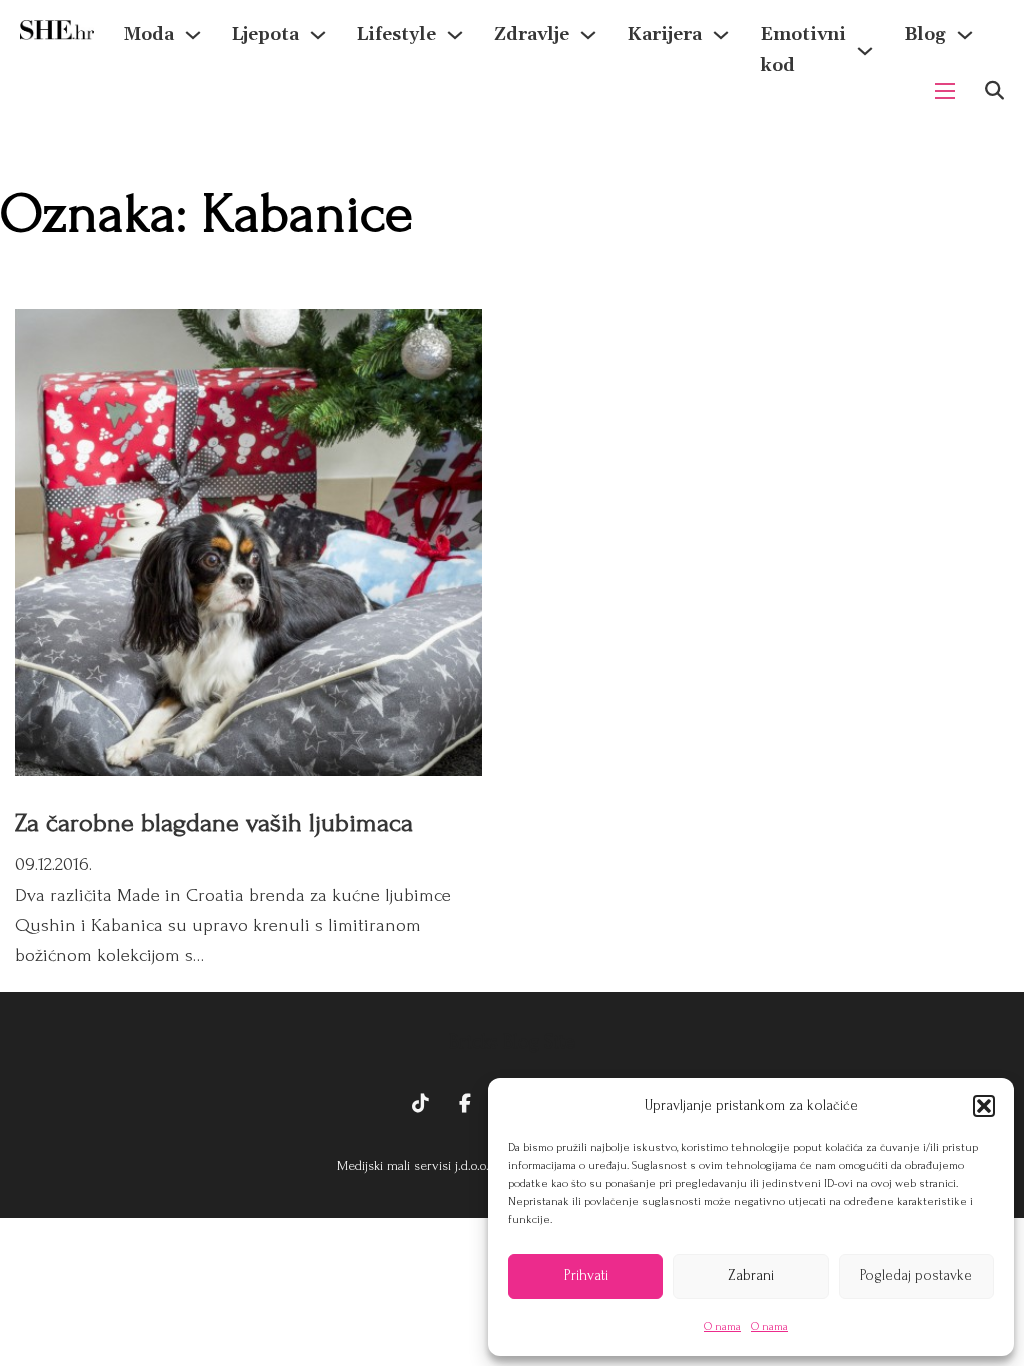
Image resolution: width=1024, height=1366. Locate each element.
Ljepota (265, 34)
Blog (925, 34)
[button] (984, 1106)
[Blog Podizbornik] (965, 35)
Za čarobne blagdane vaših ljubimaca (214, 823)
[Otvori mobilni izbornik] (945, 91)
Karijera (664, 34)
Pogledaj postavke (916, 1275)
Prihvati (586, 1275)
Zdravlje (531, 34)
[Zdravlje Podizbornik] (588, 35)
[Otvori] (994, 90)
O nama (722, 1326)
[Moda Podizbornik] (193, 35)
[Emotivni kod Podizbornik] (865, 51)
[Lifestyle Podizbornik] (455, 35)
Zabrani (751, 1275)
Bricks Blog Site (512, 1042)
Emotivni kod (803, 50)
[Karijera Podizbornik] (721, 35)
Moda (149, 34)
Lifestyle (396, 34)
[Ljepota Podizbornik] (318, 35)
